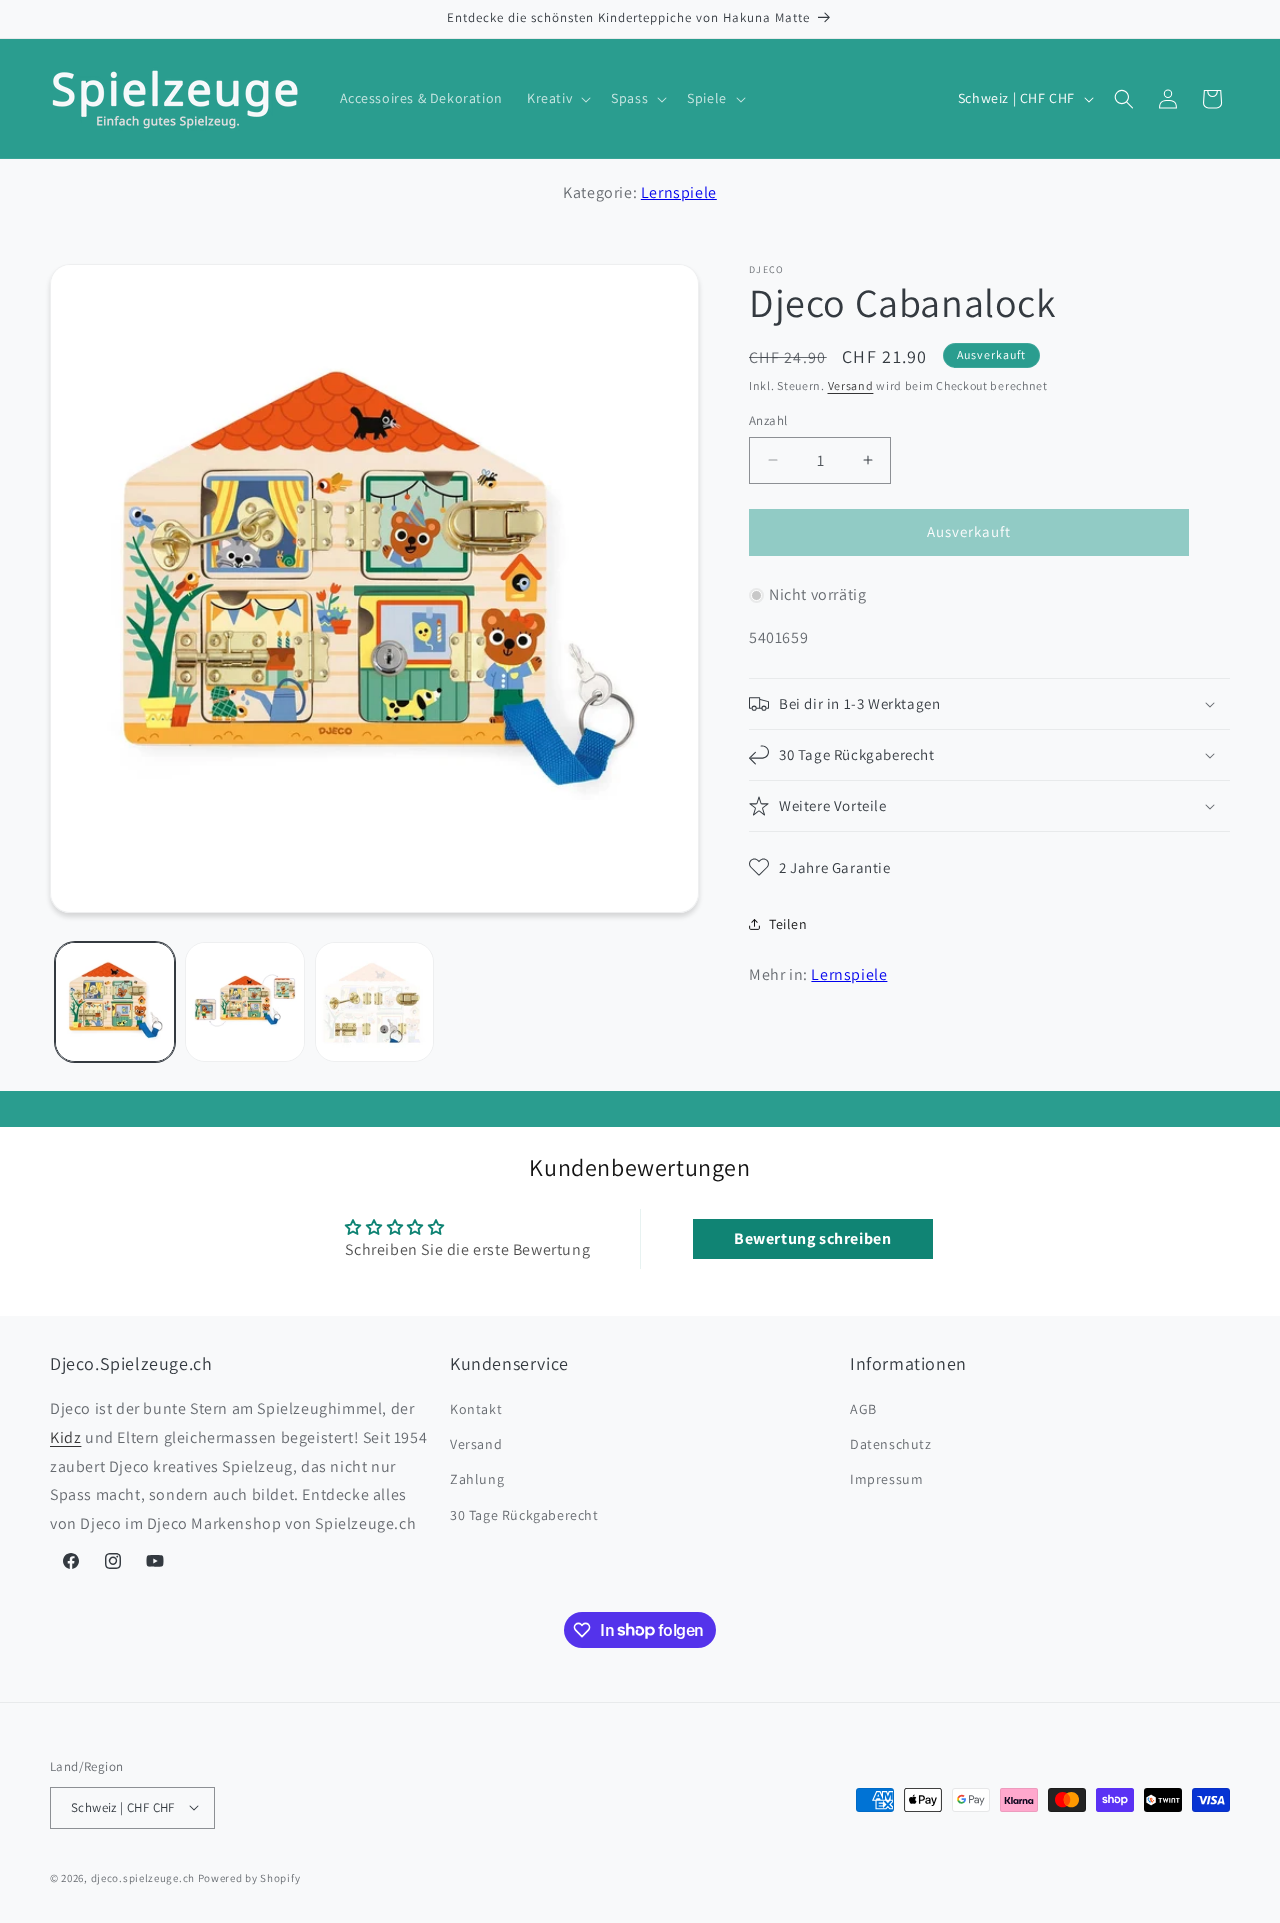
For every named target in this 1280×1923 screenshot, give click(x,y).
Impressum (886, 1480)
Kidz (65, 1437)
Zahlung (477, 1480)
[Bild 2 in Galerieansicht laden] (245, 1002)
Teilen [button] (788, 924)
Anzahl (768, 420)
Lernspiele (679, 192)
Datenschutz (891, 1445)
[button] (557, 98)
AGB (863, 1410)
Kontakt (476, 1410)
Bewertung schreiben (812, 1237)
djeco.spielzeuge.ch (143, 1877)
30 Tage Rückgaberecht (524, 1515)
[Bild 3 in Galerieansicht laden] (375, 1002)
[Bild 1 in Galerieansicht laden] (115, 1002)
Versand (851, 385)
